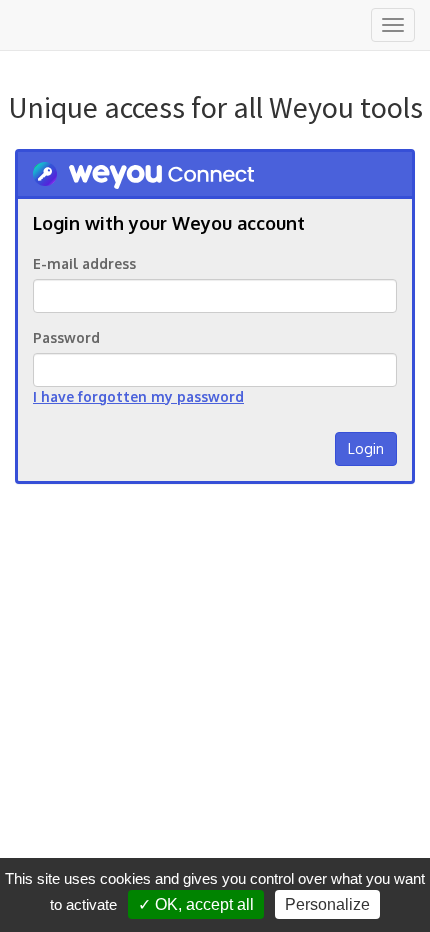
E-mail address (84, 263)
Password (66, 337)
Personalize (327, 904)
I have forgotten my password (138, 396)
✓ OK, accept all (196, 904)
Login (366, 448)
